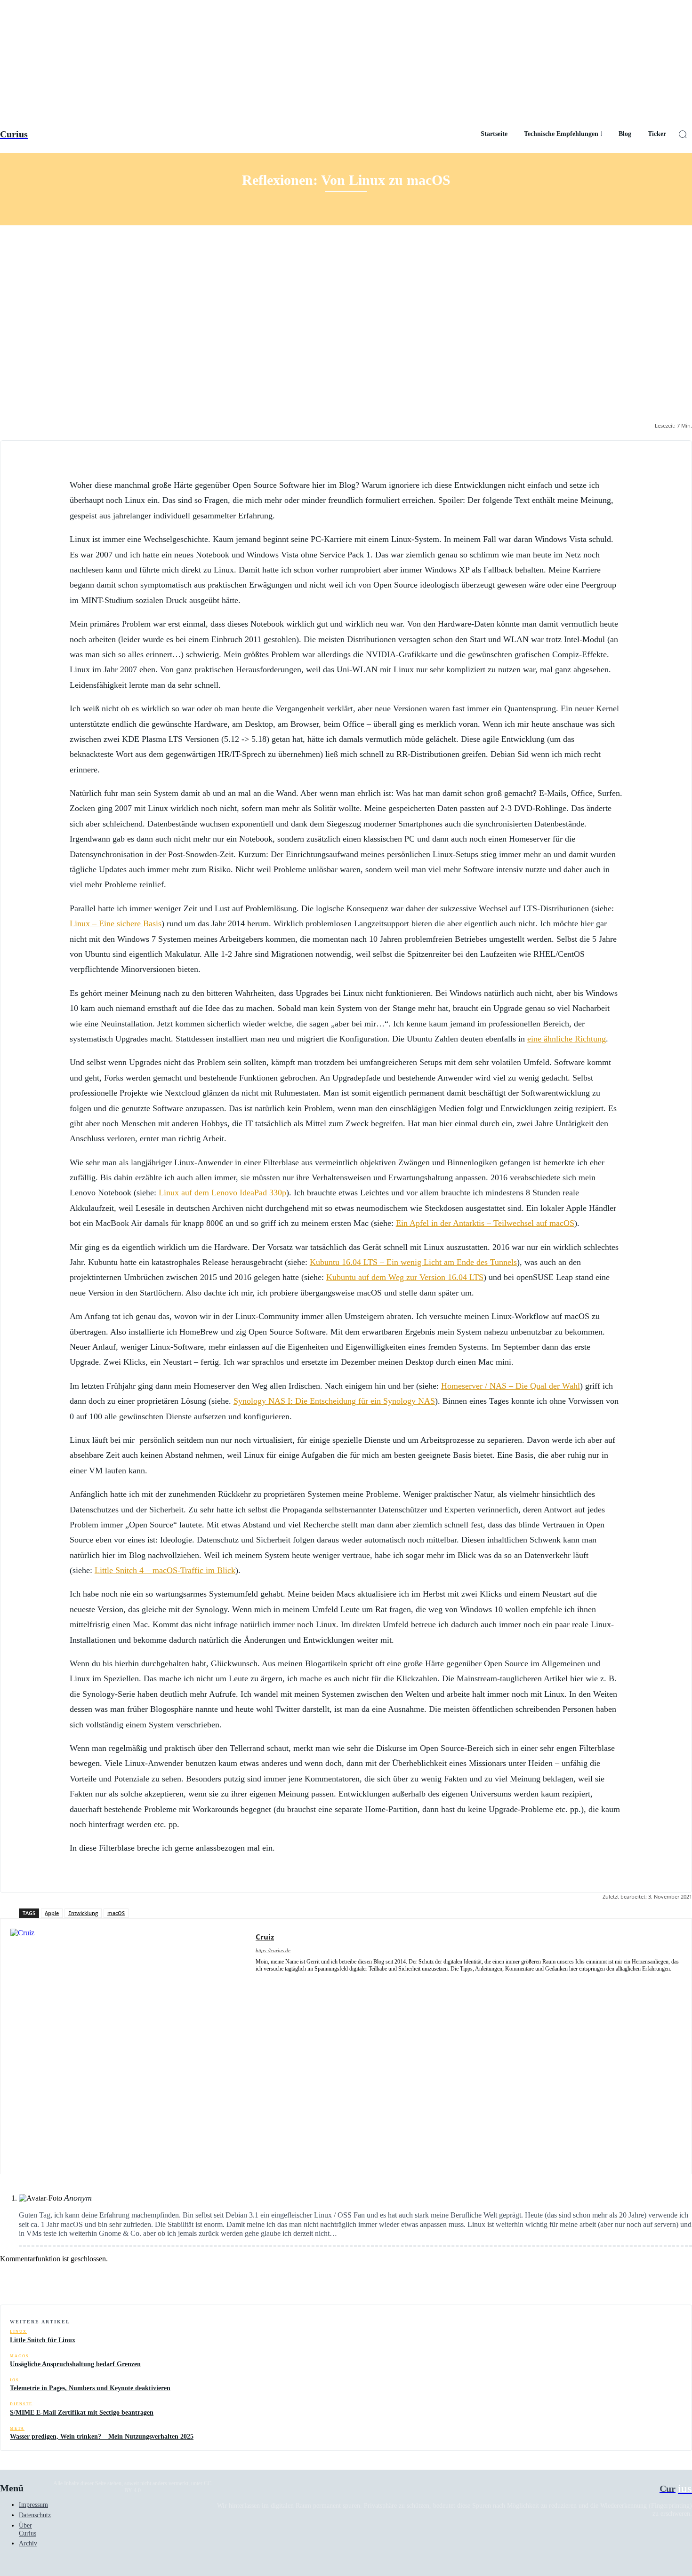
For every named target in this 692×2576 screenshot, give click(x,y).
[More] (676, 2281)
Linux (18, 2332)
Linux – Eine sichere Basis (116, 923)
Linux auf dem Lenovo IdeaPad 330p (222, 1193)
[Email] (608, 2281)
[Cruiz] (128, 2046)
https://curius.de (273, 1950)
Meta (17, 2429)
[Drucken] (642, 2281)
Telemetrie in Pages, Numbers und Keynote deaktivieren (90, 2388)
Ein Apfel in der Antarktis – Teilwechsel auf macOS (485, 1223)
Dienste (21, 2404)
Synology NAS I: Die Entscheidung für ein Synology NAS (334, 1401)
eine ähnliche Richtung (567, 1039)
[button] (683, 134)
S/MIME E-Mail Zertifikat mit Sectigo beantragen (82, 2413)
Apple (52, 1913)
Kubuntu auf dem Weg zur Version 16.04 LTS (405, 1277)
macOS (116, 1913)
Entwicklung (83, 1913)
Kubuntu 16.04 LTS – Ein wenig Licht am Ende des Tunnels (413, 1262)
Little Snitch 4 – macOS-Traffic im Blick (165, 1570)
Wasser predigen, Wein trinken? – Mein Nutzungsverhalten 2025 (102, 2437)
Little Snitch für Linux (43, 2340)
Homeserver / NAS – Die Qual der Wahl (511, 1386)
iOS (14, 2380)
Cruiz (265, 1937)
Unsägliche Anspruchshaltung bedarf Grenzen (75, 2364)
